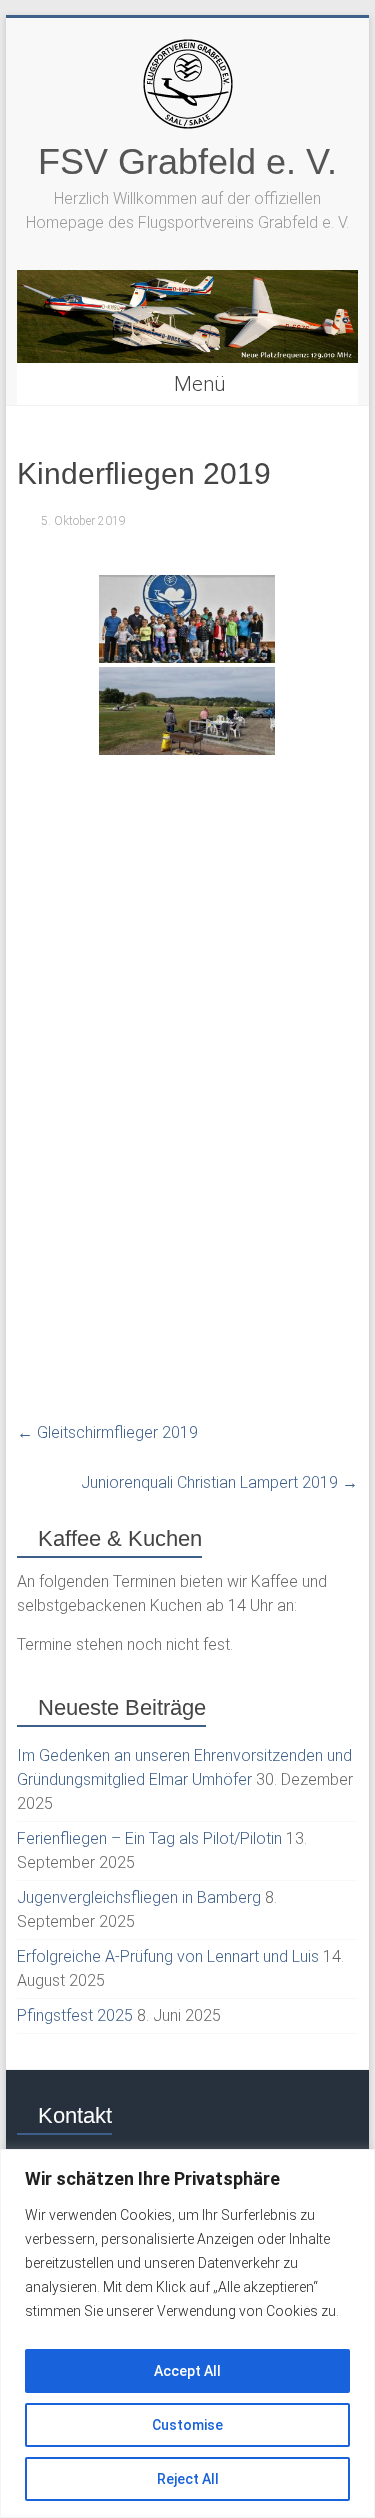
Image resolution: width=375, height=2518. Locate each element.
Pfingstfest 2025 (75, 2015)
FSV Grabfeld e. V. (187, 161)
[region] (187, 2333)
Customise (187, 2425)
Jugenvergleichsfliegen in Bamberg (139, 1897)
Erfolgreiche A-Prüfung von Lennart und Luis (168, 1956)
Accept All (187, 2371)
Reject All (188, 2479)
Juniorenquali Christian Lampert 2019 (219, 1482)
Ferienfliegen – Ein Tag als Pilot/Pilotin (149, 1838)
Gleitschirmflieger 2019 (107, 1432)
